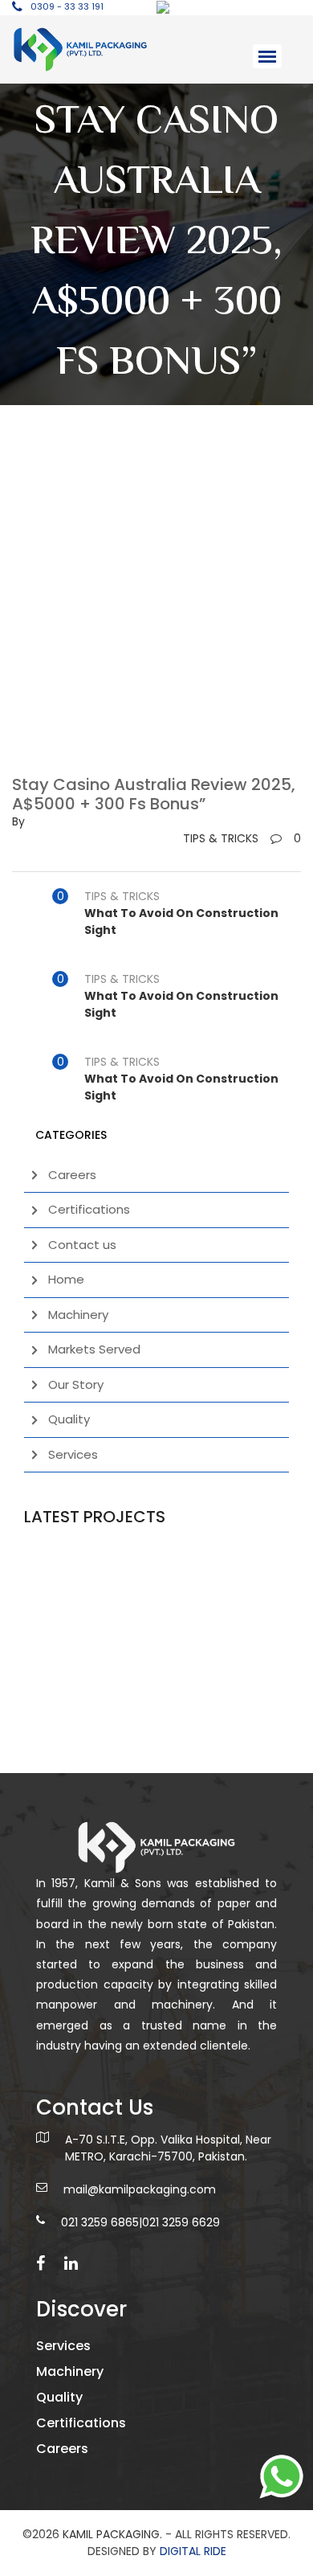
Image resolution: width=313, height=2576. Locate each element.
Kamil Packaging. (112, 2534)
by (18, 821)
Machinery (78, 1315)
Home (66, 1279)
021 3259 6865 (100, 2222)
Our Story (76, 1384)
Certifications (89, 1209)
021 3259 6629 (181, 2222)
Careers (72, 1175)
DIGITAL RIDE (193, 2551)
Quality (69, 1419)
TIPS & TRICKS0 (242, 838)
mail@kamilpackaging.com (140, 2189)
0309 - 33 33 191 (67, 6)
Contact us (82, 1245)
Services (73, 1454)
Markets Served (94, 1349)
